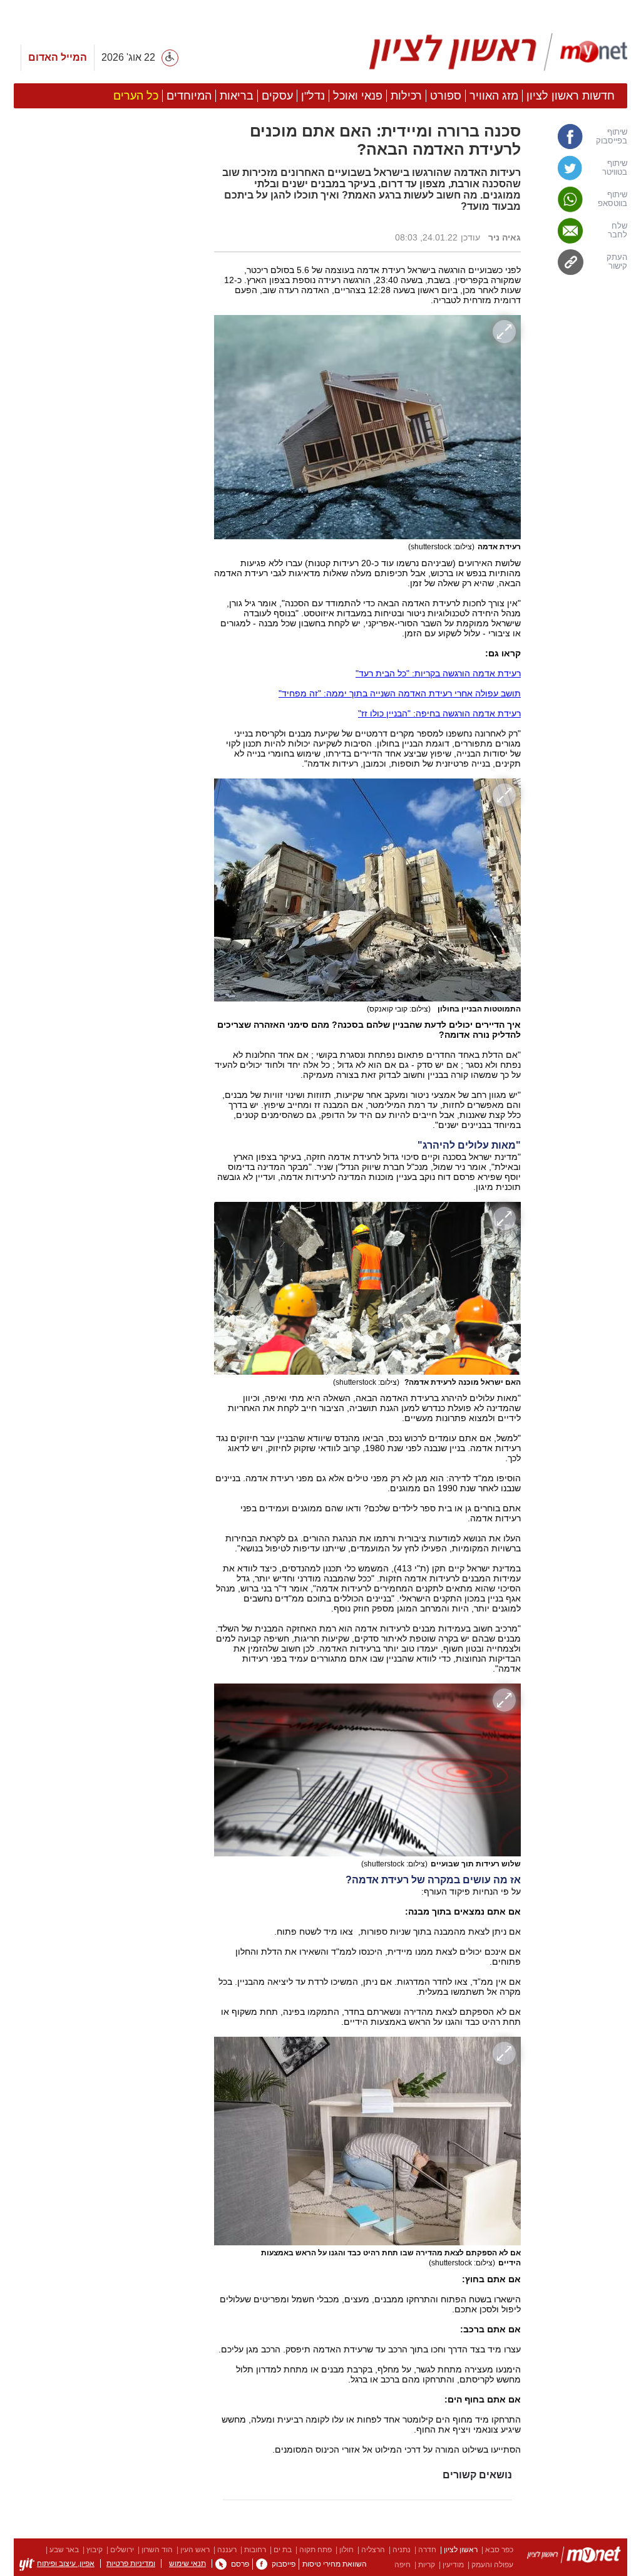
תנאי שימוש (187, 2563)
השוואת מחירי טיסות (335, 2564)
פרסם (240, 2564)
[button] (108, 706)
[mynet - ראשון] (499, 52)
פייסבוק (284, 2564)
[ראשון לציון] (574, 2557)
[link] (580, 137)
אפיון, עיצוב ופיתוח (66, 2563)
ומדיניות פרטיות (131, 2563)
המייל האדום (58, 57)
